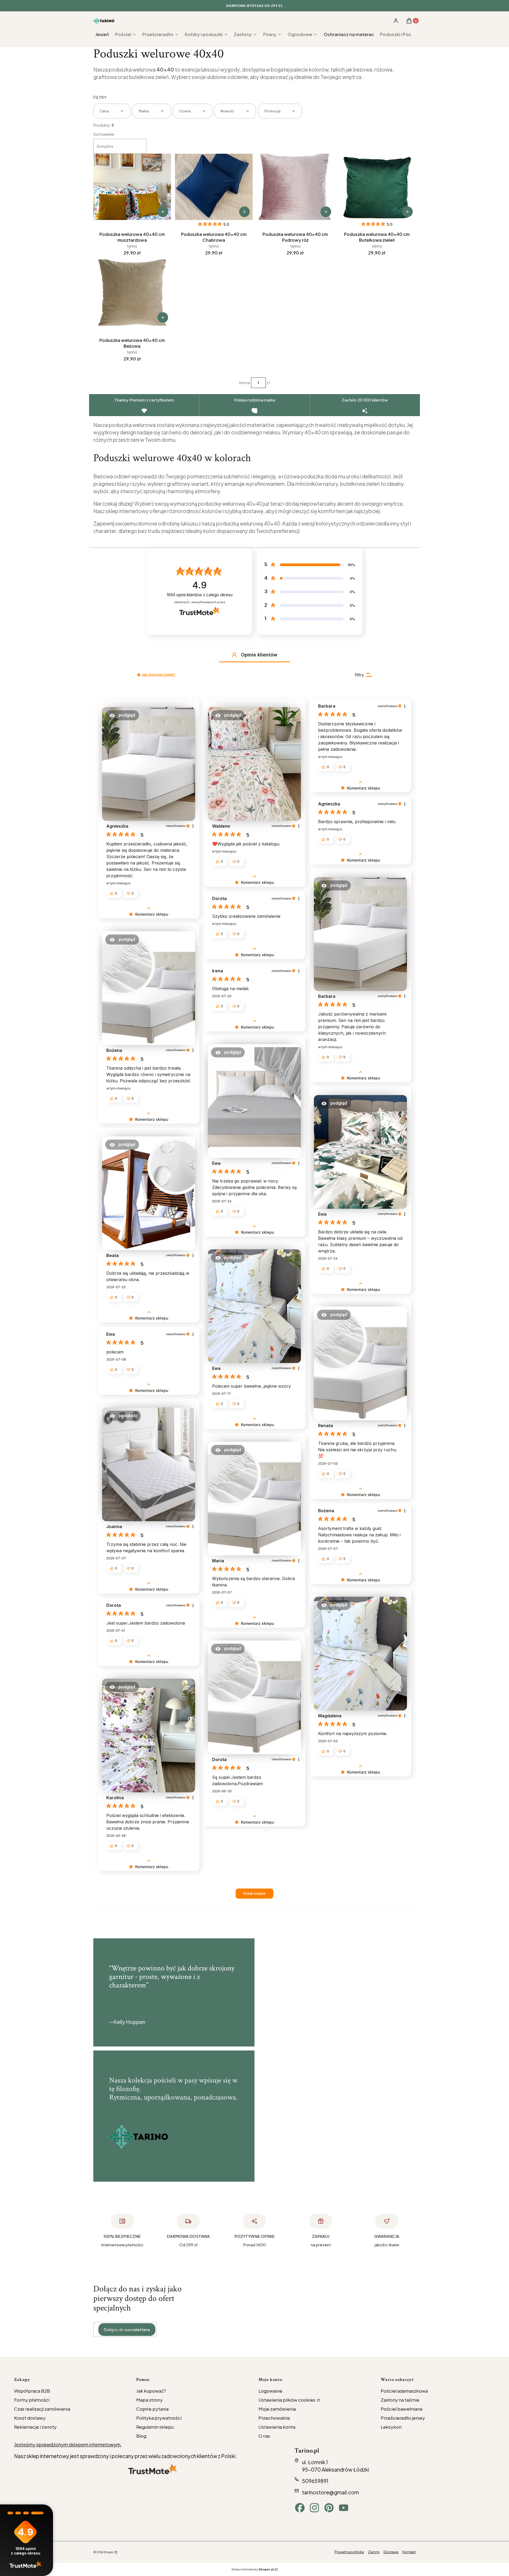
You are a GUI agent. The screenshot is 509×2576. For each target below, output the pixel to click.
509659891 (315, 2481)
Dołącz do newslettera (127, 2329)
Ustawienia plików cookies (287, 2400)
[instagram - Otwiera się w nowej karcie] (314, 2508)
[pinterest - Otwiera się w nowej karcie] (329, 2508)
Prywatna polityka (349, 2552)
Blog (141, 2436)
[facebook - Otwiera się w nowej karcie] (300, 2508)
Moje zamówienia (277, 2409)
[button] (234, 655)
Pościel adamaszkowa (404, 2391)
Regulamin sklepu (155, 2427)
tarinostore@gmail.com (330, 2492)
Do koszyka (163, 212)
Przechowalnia (274, 2418)
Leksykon (391, 2427)
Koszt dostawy (30, 2418)
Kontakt (409, 2552)
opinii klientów (199, 595)
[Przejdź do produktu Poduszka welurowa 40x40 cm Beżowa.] (132, 293)
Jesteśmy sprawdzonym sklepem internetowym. (68, 2444)
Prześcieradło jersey (403, 2418)
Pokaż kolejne (254, 1893)
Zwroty (374, 2552)
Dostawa (391, 2552)
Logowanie (270, 2391)
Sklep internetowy (253, 2569)
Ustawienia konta (277, 2427)
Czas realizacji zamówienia (42, 2409)
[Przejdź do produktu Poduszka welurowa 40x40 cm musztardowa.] (132, 187)
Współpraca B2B (32, 2391)
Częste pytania (152, 2409)
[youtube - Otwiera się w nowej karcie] (344, 2508)
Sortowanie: (104, 134)
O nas (264, 2436)
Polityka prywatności (159, 2418)
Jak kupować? (151, 2391)
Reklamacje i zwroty (35, 2427)
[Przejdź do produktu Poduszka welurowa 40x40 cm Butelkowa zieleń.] (377, 187)
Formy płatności (32, 2400)
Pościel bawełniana (402, 2409)
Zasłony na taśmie (400, 2400)
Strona (244, 383)
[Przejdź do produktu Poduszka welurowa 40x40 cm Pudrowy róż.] (295, 187)
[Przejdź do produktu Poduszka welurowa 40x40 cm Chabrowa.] (214, 187)
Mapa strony (150, 2400)
